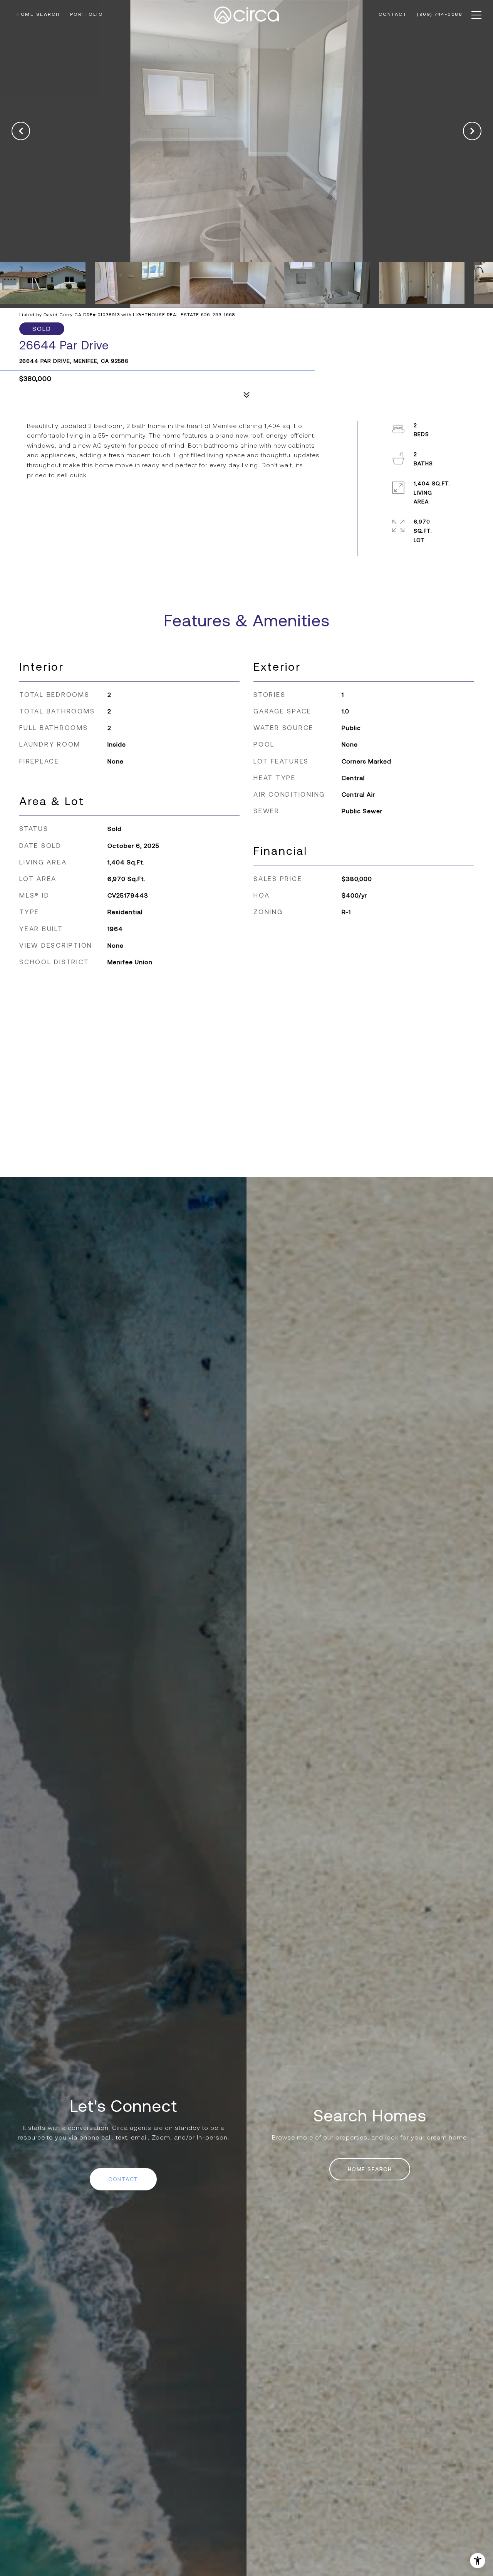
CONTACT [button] (123, 2179)
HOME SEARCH (370, 2169)
